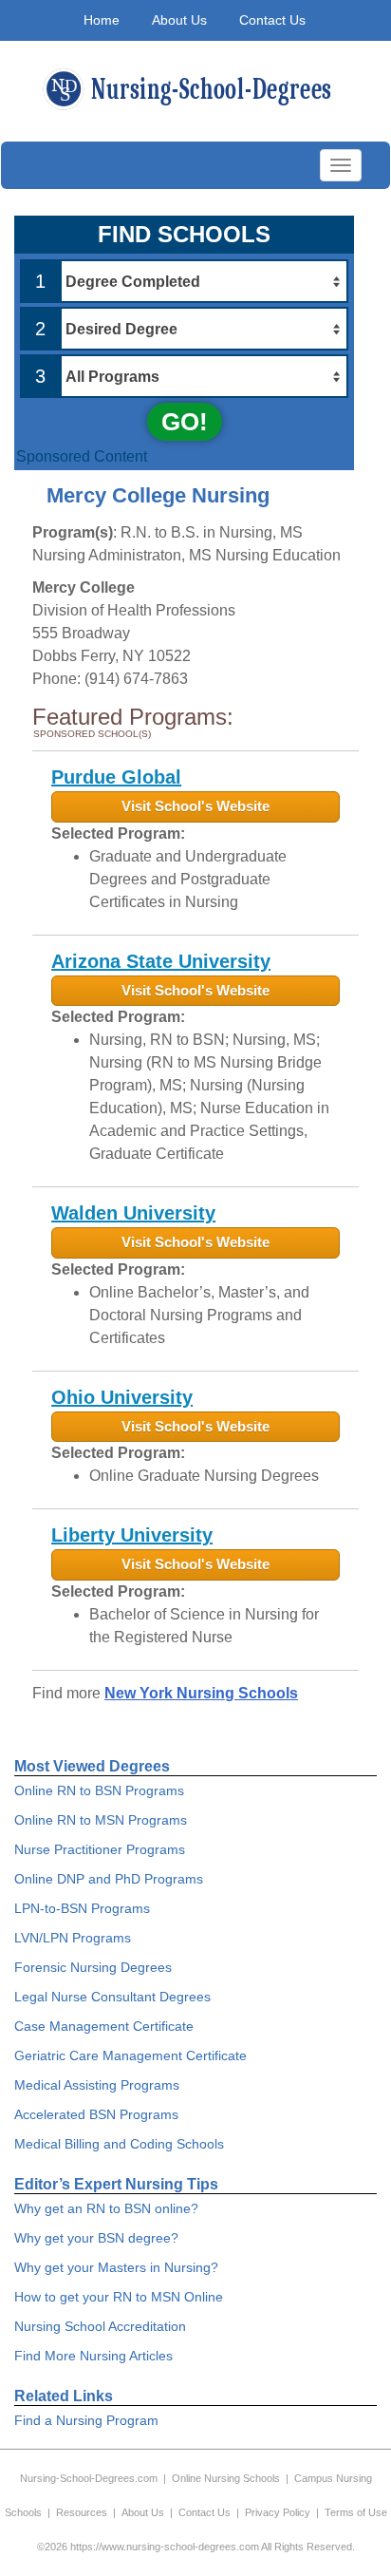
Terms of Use (356, 2512)
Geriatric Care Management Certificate (130, 2055)
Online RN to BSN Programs (99, 1790)
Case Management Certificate (104, 2026)
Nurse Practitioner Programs (100, 1849)
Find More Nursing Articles (93, 2356)
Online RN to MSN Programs (101, 1820)
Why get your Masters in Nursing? (116, 2267)
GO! (185, 422)
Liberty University (132, 1535)
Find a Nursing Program (86, 2420)
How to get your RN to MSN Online (119, 2297)
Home (102, 20)
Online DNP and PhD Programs (109, 1879)
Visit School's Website (195, 806)
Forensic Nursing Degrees (93, 1967)
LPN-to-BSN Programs (82, 1908)
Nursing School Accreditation (100, 2326)
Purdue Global (116, 777)
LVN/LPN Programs (73, 1938)
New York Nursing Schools (201, 1693)
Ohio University (122, 1397)
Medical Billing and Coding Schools (119, 2144)
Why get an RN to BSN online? (106, 2208)
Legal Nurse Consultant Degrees (112, 1997)
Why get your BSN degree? (96, 2238)
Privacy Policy (278, 2512)
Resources (82, 2512)
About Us (179, 20)
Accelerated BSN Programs (96, 2114)
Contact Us (272, 20)
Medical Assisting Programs (97, 2085)
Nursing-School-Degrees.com (89, 2478)
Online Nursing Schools (226, 2478)
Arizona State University (161, 961)
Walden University (133, 1213)
